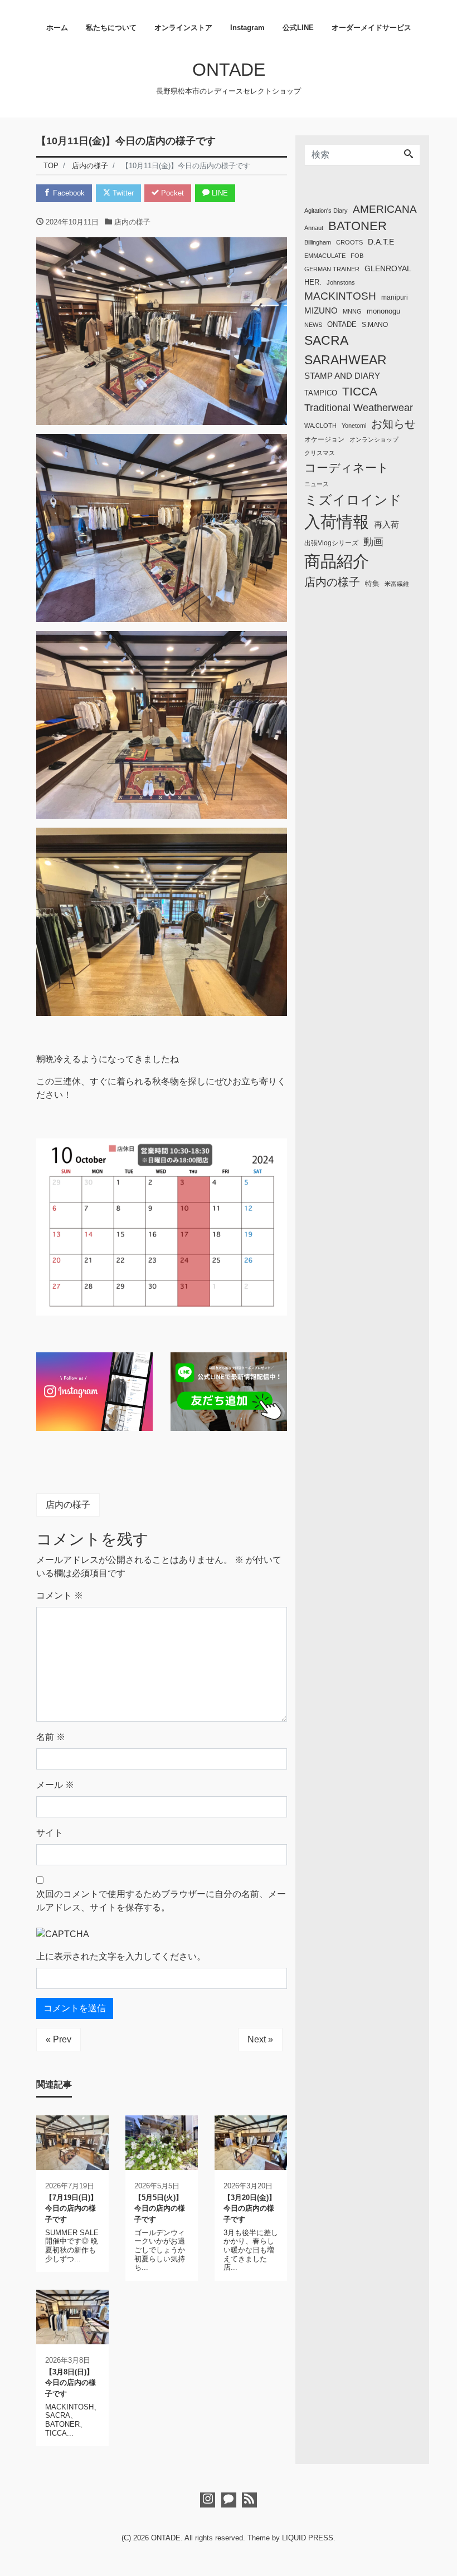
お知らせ (393, 424)
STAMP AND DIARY (342, 376)
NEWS (313, 325)
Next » (260, 2039)
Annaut (314, 228)
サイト (50, 1833)
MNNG (352, 311)
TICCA (360, 392)
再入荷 (386, 524)
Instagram (247, 28)
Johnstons (341, 282)
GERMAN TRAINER (332, 269)
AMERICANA (385, 209)
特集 (372, 584)
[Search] (409, 155)
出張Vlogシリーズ (331, 543)
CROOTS (349, 242)
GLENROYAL (388, 268)
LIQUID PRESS (308, 2538)
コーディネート (347, 468)
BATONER (358, 226)
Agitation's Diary (326, 211)
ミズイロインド (353, 500)
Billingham (318, 242)
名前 (51, 1737)
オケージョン (324, 439)
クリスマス (320, 453)
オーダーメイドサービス (371, 28)
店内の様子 (132, 222)
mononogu (383, 311)
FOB (357, 256)
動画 (373, 542)
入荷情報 (337, 522)
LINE (219, 193)
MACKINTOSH (340, 296)
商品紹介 (337, 561)
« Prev (59, 2039)
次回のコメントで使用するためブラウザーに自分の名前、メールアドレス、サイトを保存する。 (161, 1901)
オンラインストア (183, 28)
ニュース (317, 484)
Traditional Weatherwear (359, 408)
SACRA (326, 340)
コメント (60, 1595)
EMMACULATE (325, 256)
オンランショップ (374, 439)
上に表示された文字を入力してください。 (121, 1956)
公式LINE (298, 28)
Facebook (68, 193)
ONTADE (229, 70)
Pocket (171, 193)
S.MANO (375, 325)
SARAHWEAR (346, 360)
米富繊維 (397, 584)
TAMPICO (321, 393)
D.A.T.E (381, 242)
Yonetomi (354, 426)
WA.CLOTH (320, 426)
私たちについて (111, 28)
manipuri (395, 297)
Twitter (122, 193)
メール (55, 1785)
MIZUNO (321, 311)
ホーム (57, 28)
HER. (313, 282)
